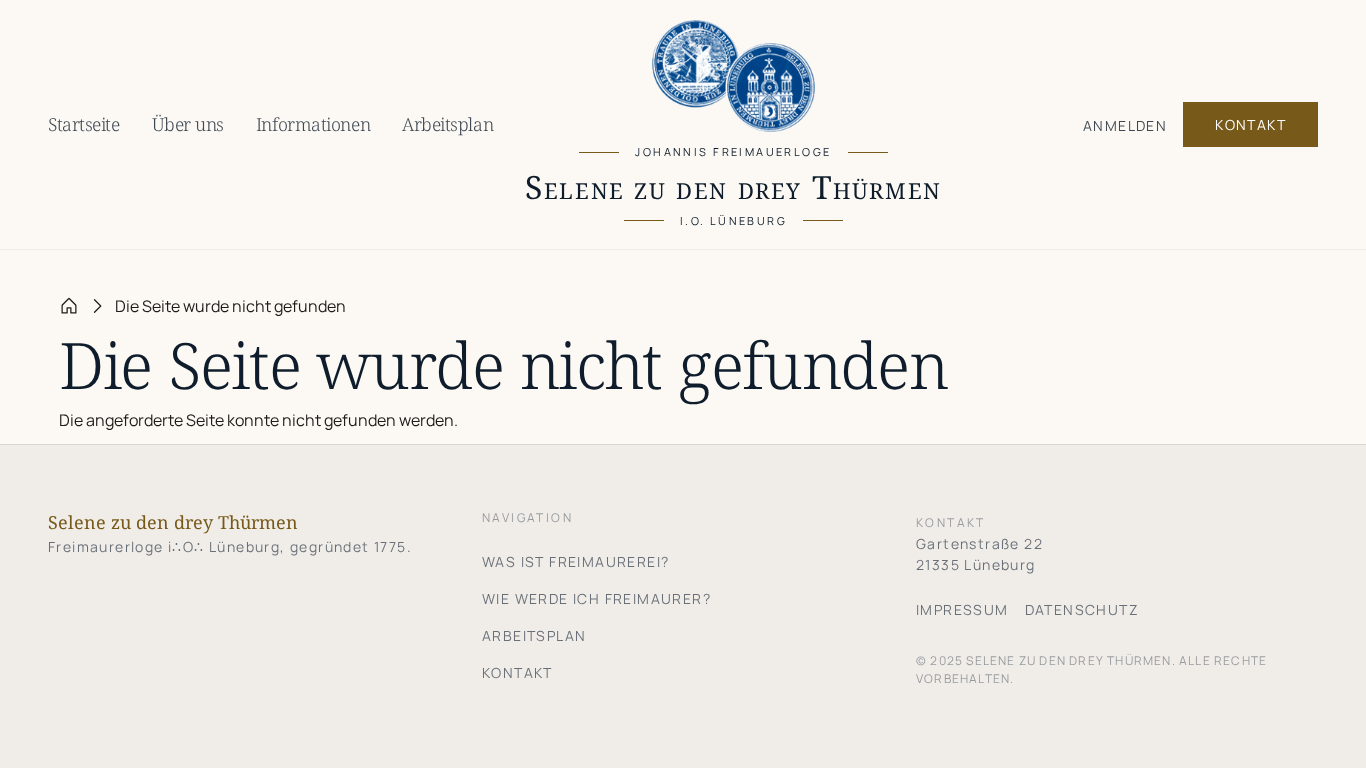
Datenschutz (1082, 609)
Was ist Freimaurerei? (575, 561)
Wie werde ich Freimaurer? (596, 598)
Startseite (84, 124)
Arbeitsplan (447, 124)
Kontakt (1250, 124)
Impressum (962, 609)
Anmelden (1125, 125)
